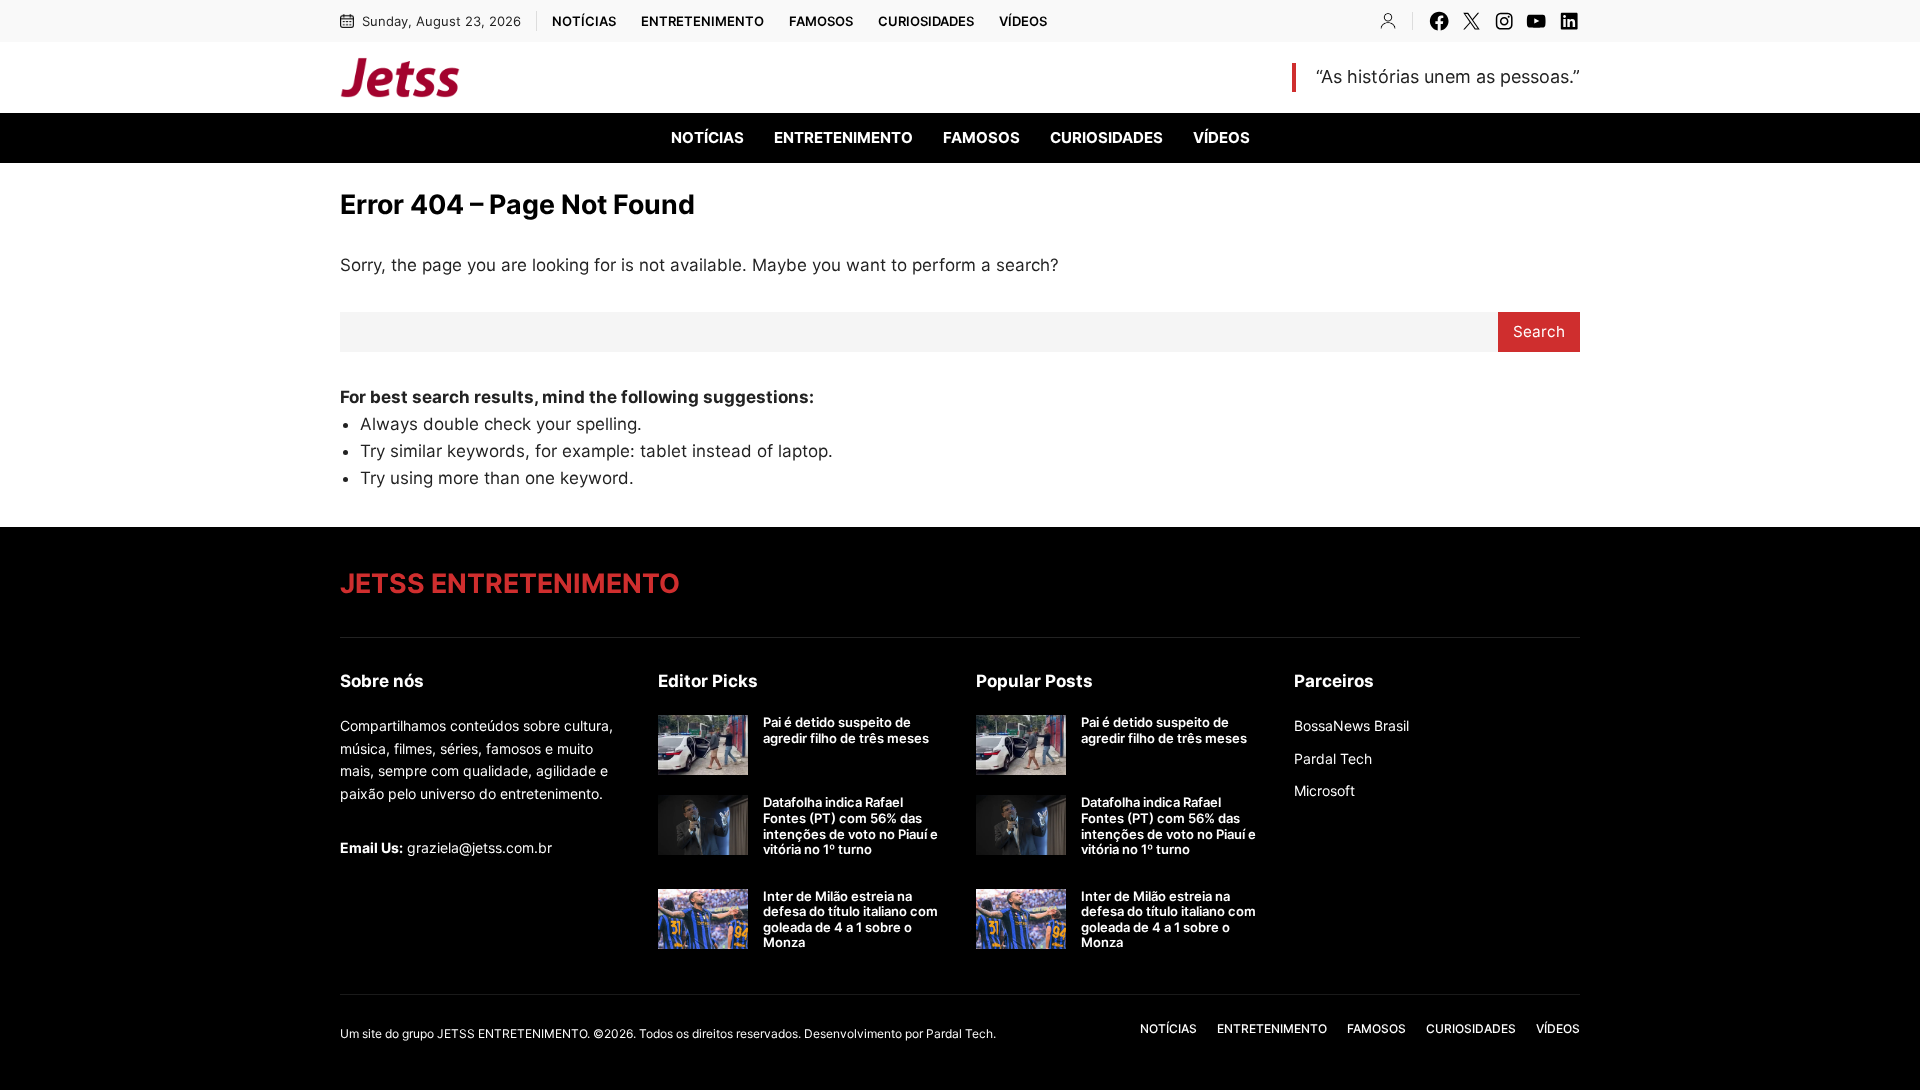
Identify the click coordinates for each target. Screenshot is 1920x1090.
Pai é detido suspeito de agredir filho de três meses (846, 730)
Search (1539, 331)
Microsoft (1324, 790)
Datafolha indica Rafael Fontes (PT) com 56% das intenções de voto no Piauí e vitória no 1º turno (850, 826)
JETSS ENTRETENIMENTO (640, 77)
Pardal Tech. (961, 1033)
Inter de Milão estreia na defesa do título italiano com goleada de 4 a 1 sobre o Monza (850, 920)
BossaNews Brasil (1351, 725)
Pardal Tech (1333, 758)
